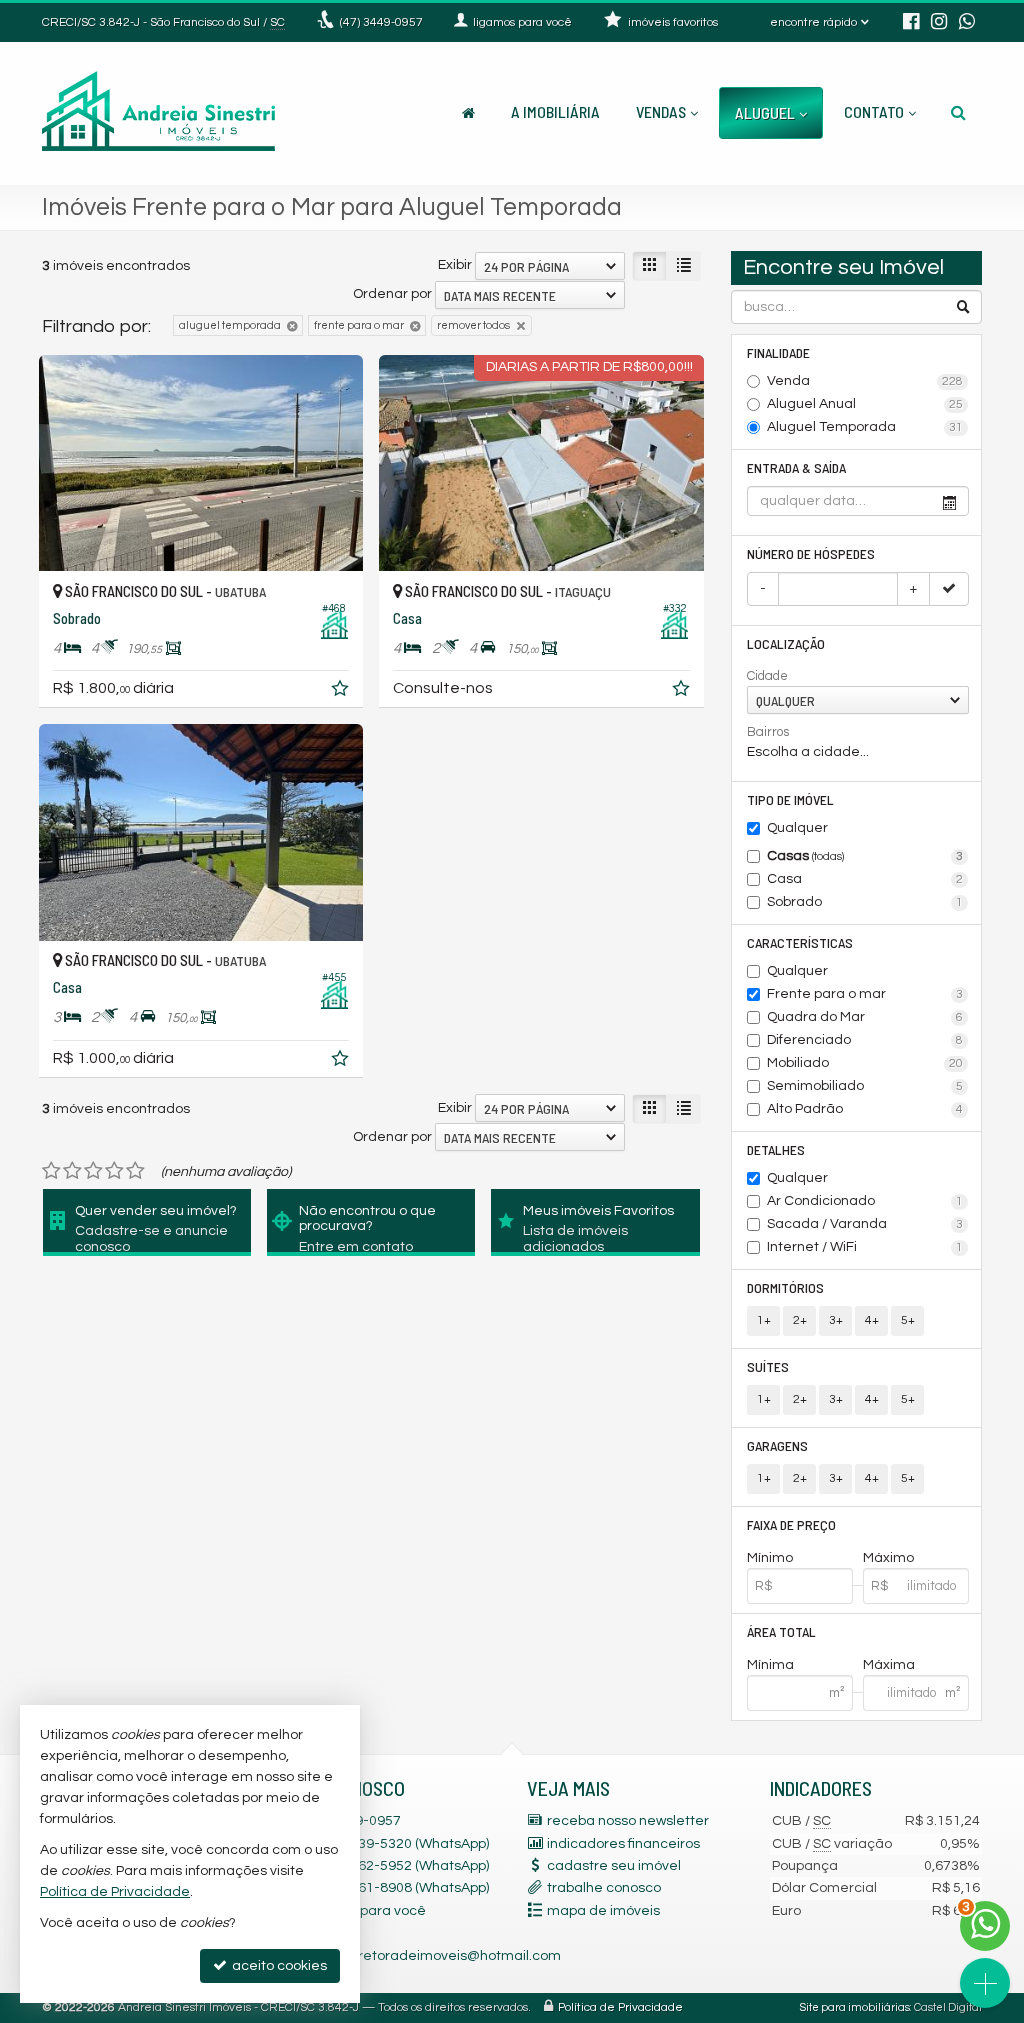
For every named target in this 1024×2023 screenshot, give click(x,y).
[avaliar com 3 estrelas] (93, 1171)
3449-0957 (381, 22)
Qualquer (797, 828)
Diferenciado (865, 1040)
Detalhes (776, 1149)
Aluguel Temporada (865, 427)
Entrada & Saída (796, 467)
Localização (786, 643)
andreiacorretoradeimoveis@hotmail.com (423, 1956)
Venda (865, 381)
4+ (872, 1320)
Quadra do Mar (865, 1017)
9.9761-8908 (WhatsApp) (397, 1888)
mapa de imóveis (603, 1911)
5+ (908, 1320)
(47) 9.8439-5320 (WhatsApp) (397, 1844)
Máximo (888, 1558)
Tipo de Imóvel (790, 799)
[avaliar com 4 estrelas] (114, 1171)
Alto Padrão (865, 1109)
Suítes (768, 1366)
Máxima (889, 1665)
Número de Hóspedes (811, 553)
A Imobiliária (555, 111)
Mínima (770, 1665)
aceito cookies (278, 1966)
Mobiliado (865, 1063)
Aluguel (765, 112)
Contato (874, 111)
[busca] (958, 112)
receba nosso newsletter (628, 1821)
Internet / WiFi (865, 1247)
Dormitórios (785, 1287)
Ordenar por (392, 294)
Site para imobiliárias (855, 2007)
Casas (865, 856)
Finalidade (778, 352)
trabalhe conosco (604, 1888)
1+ (764, 1320)
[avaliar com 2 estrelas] (72, 1171)
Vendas (661, 111)
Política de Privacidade (620, 2007)
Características (800, 942)
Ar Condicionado (865, 1201)
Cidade (767, 676)
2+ (800, 1320)
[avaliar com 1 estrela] (51, 1171)
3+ (836, 1320)
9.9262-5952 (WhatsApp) (397, 1866)
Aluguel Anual (865, 404)
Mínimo (770, 1558)
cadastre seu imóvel (614, 1866)
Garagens (777, 1445)
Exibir (455, 265)
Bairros (768, 732)
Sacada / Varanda (865, 1224)
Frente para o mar (865, 994)
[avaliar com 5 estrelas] (135, 1171)
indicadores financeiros (623, 1844)
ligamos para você (365, 1911)
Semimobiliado (865, 1086)
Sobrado (865, 902)
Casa (865, 879)
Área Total (781, 1631)
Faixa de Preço (791, 1524)
